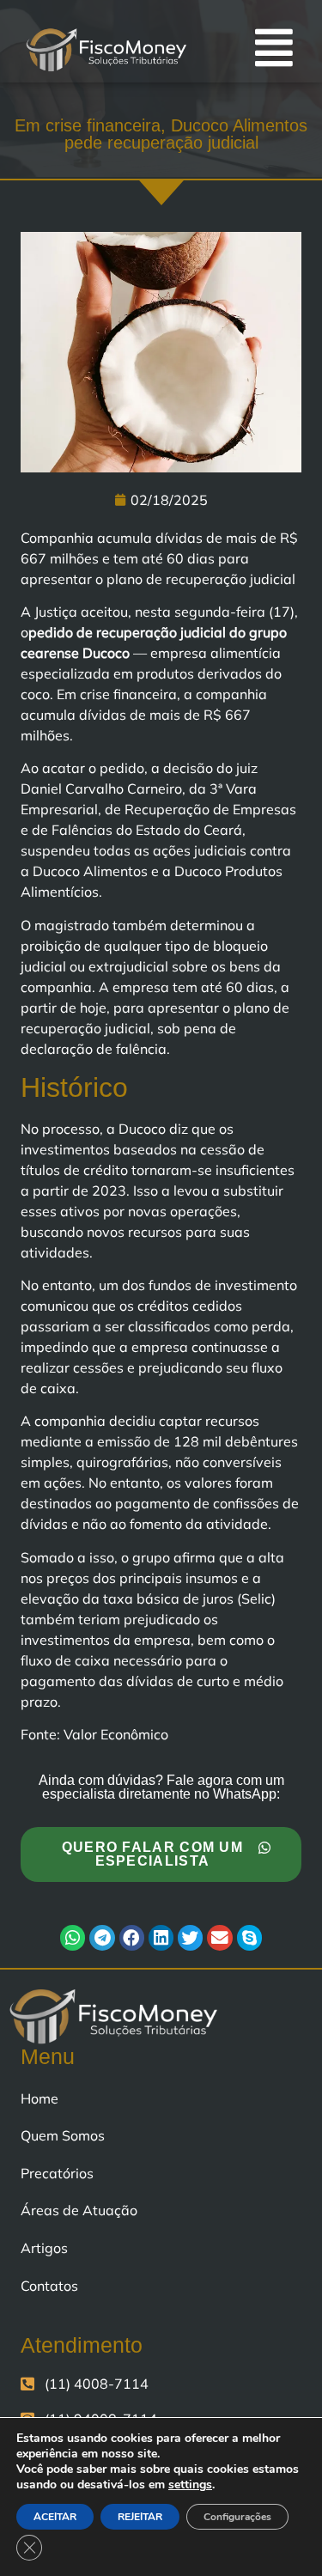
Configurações (237, 2517)
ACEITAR (55, 2517)
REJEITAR (140, 2517)
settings (190, 2485)
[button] (73, 1937)
